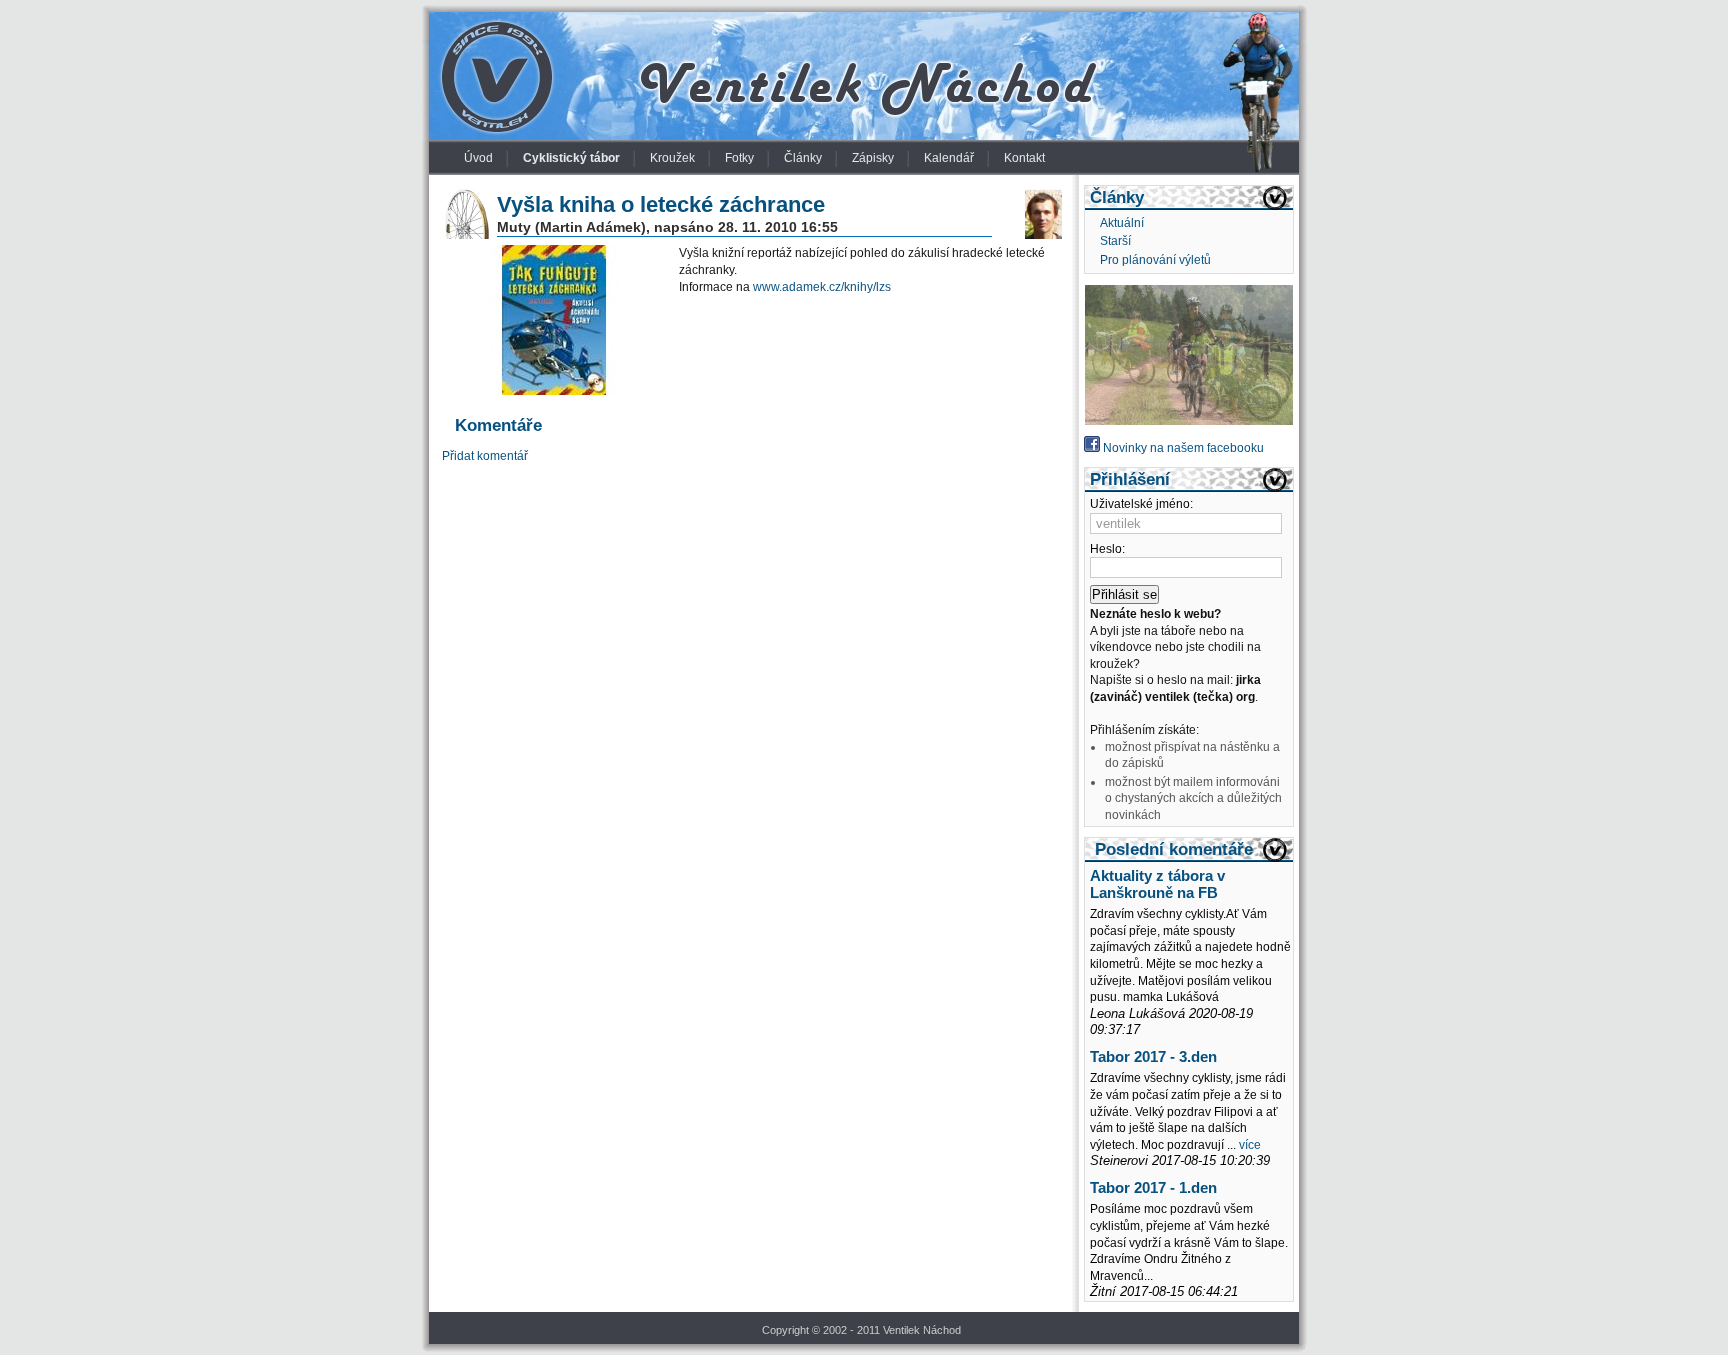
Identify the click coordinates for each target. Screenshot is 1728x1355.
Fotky (739, 158)
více (1250, 1145)
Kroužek (672, 158)
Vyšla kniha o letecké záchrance (661, 204)
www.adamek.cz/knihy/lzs (822, 287)
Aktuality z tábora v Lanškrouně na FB (1157, 884)
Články (803, 158)
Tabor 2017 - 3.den (1153, 1057)
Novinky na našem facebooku (1182, 448)
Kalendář (949, 158)
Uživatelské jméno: (1141, 504)
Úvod (478, 158)
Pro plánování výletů (1155, 260)
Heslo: (1107, 549)
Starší (1115, 241)
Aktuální (1122, 223)
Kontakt (1024, 158)
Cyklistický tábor (571, 158)
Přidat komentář (485, 456)
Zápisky (873, 158)
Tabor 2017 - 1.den (1153, 1188)
